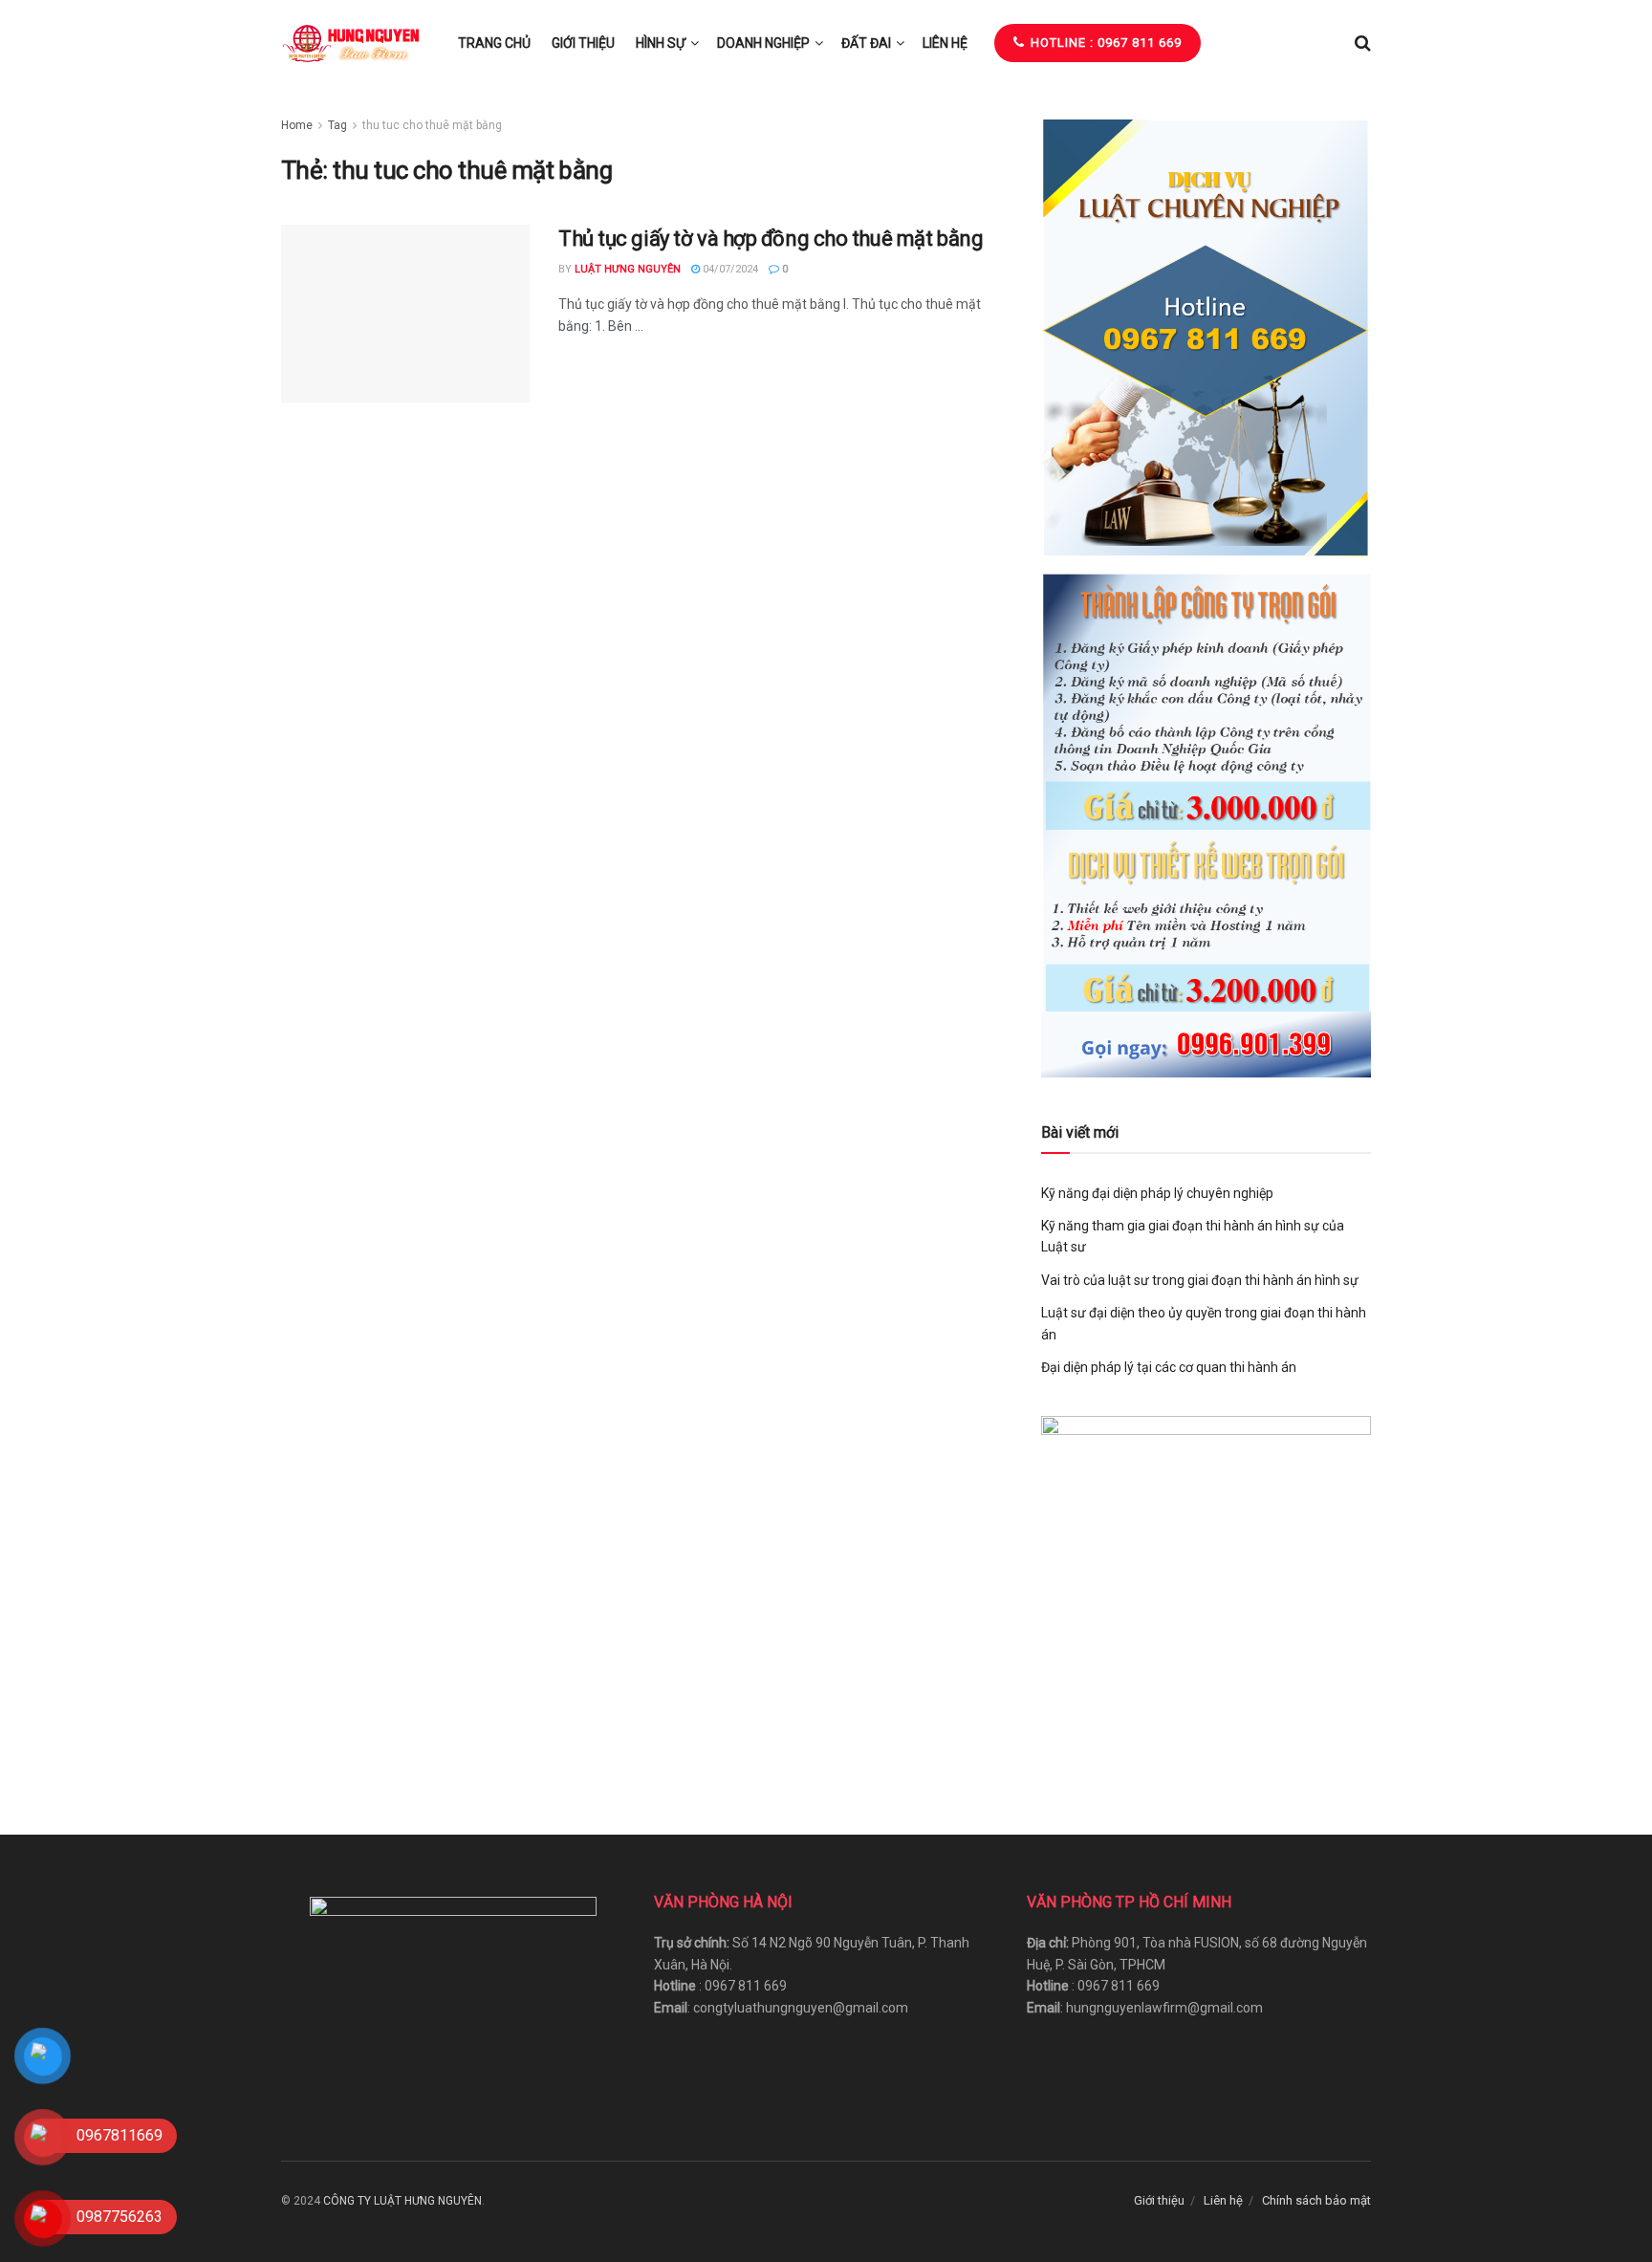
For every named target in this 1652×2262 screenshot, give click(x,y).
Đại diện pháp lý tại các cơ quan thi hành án (1169, 1367)
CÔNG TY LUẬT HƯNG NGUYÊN (402, 2201)
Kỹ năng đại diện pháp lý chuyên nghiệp (1157, 1193)
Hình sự (661, 43)
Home (297, 125)
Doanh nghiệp (763, 43)
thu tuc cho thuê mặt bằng (432, 125)
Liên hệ (945, 43)
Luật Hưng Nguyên (628, 269)
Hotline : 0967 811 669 (1104, 43)
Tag (337, 125)
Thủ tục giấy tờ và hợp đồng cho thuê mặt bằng (771, 239)
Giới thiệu (583, 43)
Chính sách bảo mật (1316, 2200)
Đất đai (866, 43)
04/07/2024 (729, 269)
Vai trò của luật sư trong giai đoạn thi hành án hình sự (1200, 1280)
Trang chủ (494, 43)
